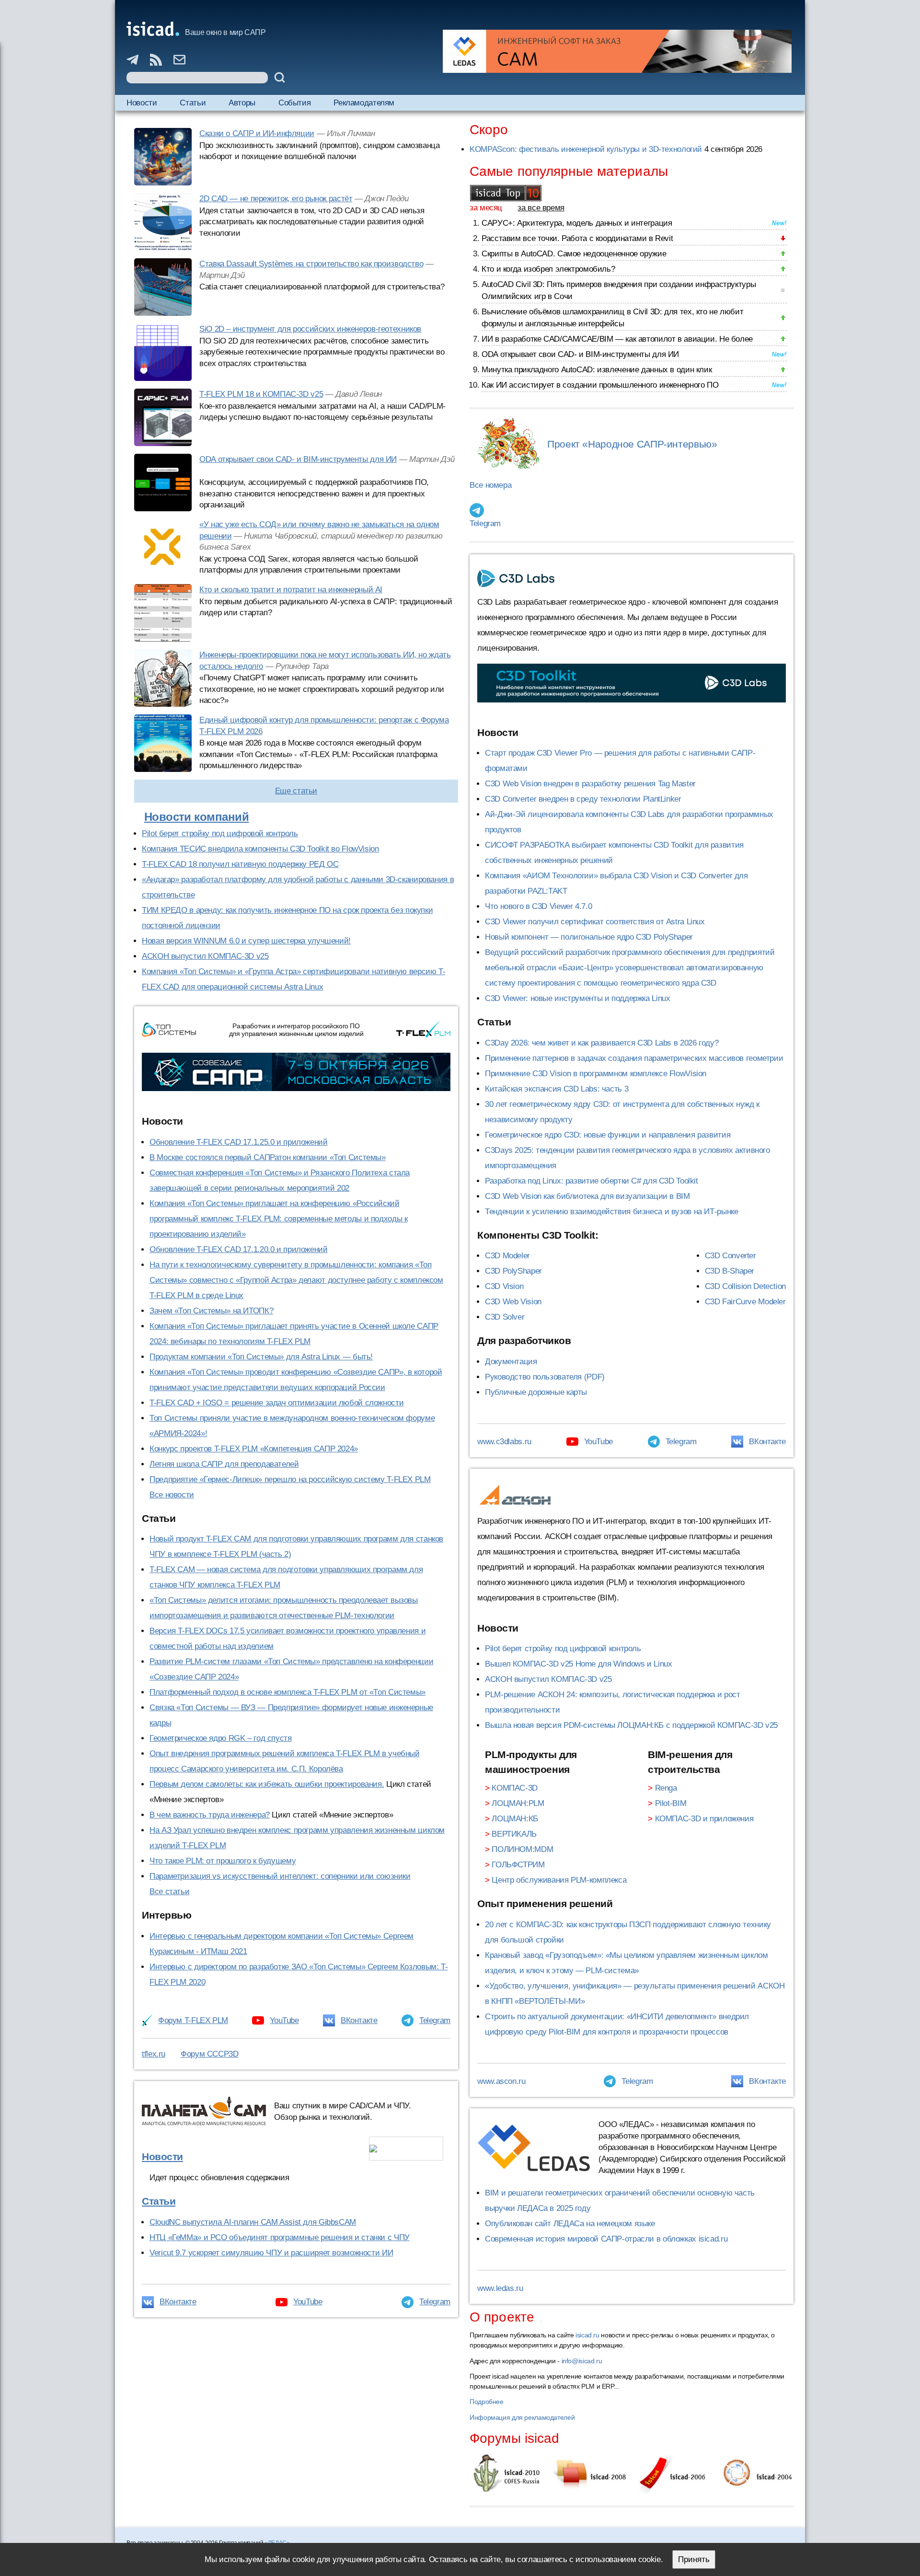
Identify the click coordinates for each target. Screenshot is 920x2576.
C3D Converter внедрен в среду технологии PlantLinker (583, 799)
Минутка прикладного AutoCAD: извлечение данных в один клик (597, 370)
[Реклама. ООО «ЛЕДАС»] (617, 51)
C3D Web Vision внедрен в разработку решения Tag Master (590, 784)
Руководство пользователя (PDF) (545, 1377)
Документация (511, 1362)
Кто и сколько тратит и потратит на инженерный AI (291, 590)
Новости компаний (197, 817)
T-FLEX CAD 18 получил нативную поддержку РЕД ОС (240, 864)
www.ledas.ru (500, 2288)
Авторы (242, 103)
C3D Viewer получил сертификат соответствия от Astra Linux (595, 922)
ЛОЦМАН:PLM (518, 1803)
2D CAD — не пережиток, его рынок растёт (276, 199)
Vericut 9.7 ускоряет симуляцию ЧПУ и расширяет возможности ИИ (271, 2253)
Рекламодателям (364, 103)
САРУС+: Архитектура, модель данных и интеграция (577, 223)
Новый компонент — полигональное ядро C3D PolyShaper (589, 937)
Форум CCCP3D (210, 2054)
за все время (541, 208)
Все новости (172, 1495)
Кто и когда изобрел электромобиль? (548, 269)
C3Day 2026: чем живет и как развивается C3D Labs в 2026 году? (602, 1043)
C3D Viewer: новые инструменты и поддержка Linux (577, 998)
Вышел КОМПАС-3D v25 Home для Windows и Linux (579, 1664)
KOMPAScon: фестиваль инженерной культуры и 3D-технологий (586, 149)
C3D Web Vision (513, 1302)
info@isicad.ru (582, 2361)
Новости (142, 103)
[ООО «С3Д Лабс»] (632, 683)
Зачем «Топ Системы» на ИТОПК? (211, 1311)
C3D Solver (505, 1317)
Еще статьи (296, 791)
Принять (694, 2559)
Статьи (193, 103)
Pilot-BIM (671, 1803)
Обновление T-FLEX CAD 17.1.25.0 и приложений (239, 1142)
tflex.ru (154, 2054)
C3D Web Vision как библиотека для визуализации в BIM (587, 1196)
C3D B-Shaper (730, 1271)
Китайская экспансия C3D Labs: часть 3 (557, 1089)
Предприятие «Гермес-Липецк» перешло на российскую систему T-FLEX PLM (290, 1479)
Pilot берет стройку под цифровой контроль (220, 834)
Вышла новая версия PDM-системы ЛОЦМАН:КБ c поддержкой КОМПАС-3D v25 (631, 1725)
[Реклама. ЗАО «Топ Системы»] (296, 1072)
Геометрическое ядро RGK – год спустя (221, 1738)
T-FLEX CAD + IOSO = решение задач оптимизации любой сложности (276, 1403)
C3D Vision (504, 1286)
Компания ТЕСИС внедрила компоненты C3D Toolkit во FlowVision (260, 849)
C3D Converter (730, 1256)
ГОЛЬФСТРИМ (518, 1865)
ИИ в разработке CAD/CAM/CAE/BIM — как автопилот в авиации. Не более (617, 339)
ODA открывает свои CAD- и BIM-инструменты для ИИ (298, 459)
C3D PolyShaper (513, 1271)
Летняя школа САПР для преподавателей (224, 1464)
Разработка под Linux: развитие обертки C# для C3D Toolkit (592, 1181)
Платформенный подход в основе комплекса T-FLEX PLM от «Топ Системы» (287, 1692)
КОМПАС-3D (515, 1788)
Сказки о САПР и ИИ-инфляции (257, 133)
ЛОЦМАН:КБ (515, 1819)
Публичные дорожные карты (536, 1392)
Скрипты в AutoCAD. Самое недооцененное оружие (574, 254)
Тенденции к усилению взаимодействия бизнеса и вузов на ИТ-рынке (611, 1212)
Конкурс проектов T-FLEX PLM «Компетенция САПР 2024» (254, 1449)
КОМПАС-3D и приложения (704, 1819)
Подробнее (487, 2402)
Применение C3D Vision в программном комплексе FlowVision (596, 1074)
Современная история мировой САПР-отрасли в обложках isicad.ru (606, 2239)
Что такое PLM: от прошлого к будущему (223, 1861)
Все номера (490, 485)
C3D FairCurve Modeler (745, 1302)
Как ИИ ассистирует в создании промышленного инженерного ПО (600, 385)
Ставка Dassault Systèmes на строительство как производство (311, 264)
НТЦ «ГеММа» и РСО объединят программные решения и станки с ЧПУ (280, 2237)
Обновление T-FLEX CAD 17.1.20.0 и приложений (239, 1249)
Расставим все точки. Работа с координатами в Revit (577, 238)
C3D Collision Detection (745, 1286)
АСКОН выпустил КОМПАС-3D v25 (205, 956)
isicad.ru (587, 2335)
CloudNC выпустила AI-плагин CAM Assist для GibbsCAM (253, 2222)
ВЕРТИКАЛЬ (514, 1834)
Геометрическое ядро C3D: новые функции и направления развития (608, 1135)
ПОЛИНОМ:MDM (522, 1849)
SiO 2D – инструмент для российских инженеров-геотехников (310, 329)
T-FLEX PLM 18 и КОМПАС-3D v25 (261, 394)
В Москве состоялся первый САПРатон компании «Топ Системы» (268, 1157)
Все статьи (169, 1892)
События (294, 103)
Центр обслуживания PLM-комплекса (559, 1880)
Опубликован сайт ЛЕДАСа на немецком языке (570, 2224)
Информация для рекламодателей (522, 2417)
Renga (666, 1788)
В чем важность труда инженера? (210, 1815)
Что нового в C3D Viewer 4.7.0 (538, 906)
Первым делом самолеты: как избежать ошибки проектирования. (267, 1784)
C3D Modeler (507, 1256)
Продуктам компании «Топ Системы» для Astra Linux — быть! (261, 1357)
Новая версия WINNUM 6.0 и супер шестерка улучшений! (246, 941)
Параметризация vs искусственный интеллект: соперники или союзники (280, 1876)
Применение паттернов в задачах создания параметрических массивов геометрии (634, 1058)
